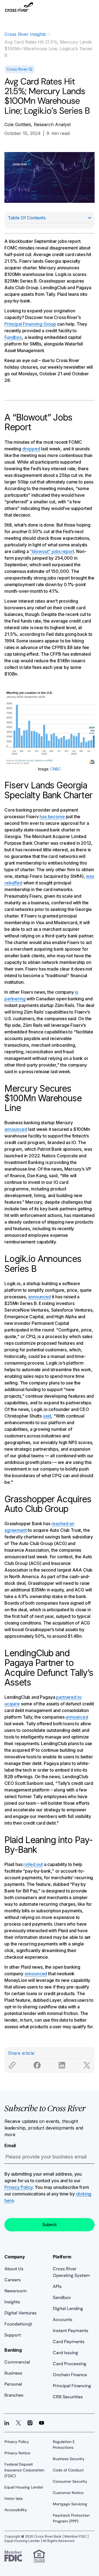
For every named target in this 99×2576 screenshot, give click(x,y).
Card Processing (70, 2364)
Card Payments (69, 2342)
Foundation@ (18, 2324)
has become (52, 817)
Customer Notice (68, 2493)
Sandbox (62, 2297)
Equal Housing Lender (24, 2487)
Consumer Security (70, 2481)
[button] (90, 10)
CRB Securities (68, 2397)
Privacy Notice (17, 2453)
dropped (31, 449)
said (47, 1416)
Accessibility (16, 2510)
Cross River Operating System (71, 2272)
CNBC (56, 769)
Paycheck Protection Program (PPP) (71, 2518)
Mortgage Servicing (70, 2504)
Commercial (17, 2362)
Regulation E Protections (64, 2445)
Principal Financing (72, 2386)
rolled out (33, 1864)
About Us (14, 2269)
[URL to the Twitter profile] (18, 2423)
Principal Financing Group (30, 324)
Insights (12, 2302)
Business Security (69, 2459)
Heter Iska (13, 2498)
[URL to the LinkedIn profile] (7, 2423)
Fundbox (13, 337)
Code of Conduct (68, 2470)
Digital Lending (68, 2308)
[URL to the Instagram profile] (30, 2423)
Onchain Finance (70, 2375)
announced (16, 1129)
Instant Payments (71, 2331)
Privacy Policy (19, 2187)
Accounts (63, 2320)
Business (13, 2373)
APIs (57, 2286)
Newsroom (16, 2291)
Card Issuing (65, 2353)
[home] (19, 10)
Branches (14, 2395)
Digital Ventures (20, 2313)
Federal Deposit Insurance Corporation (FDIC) (24, 2470)
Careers (13, 2280)
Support (13, 2335)
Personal (13, 2384)
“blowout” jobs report (52, 551)
